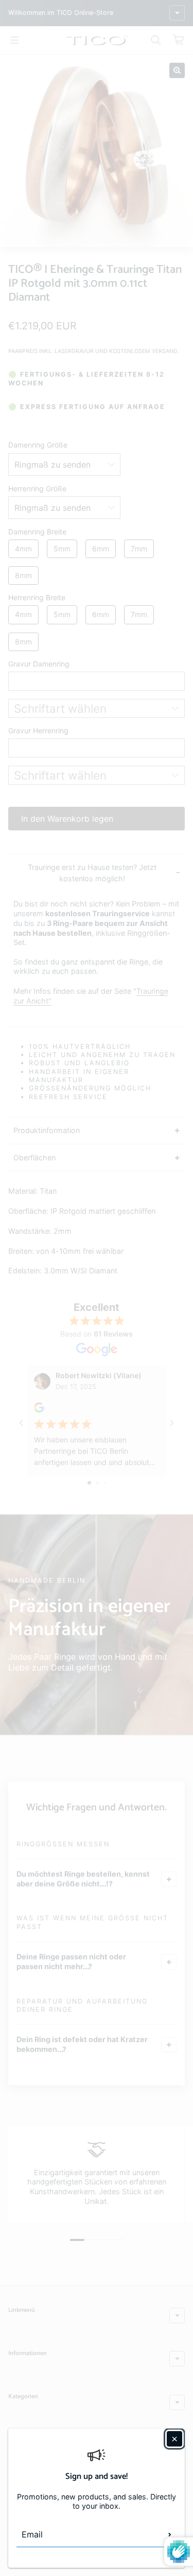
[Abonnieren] (170, 2534)
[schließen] (174, 2439)
